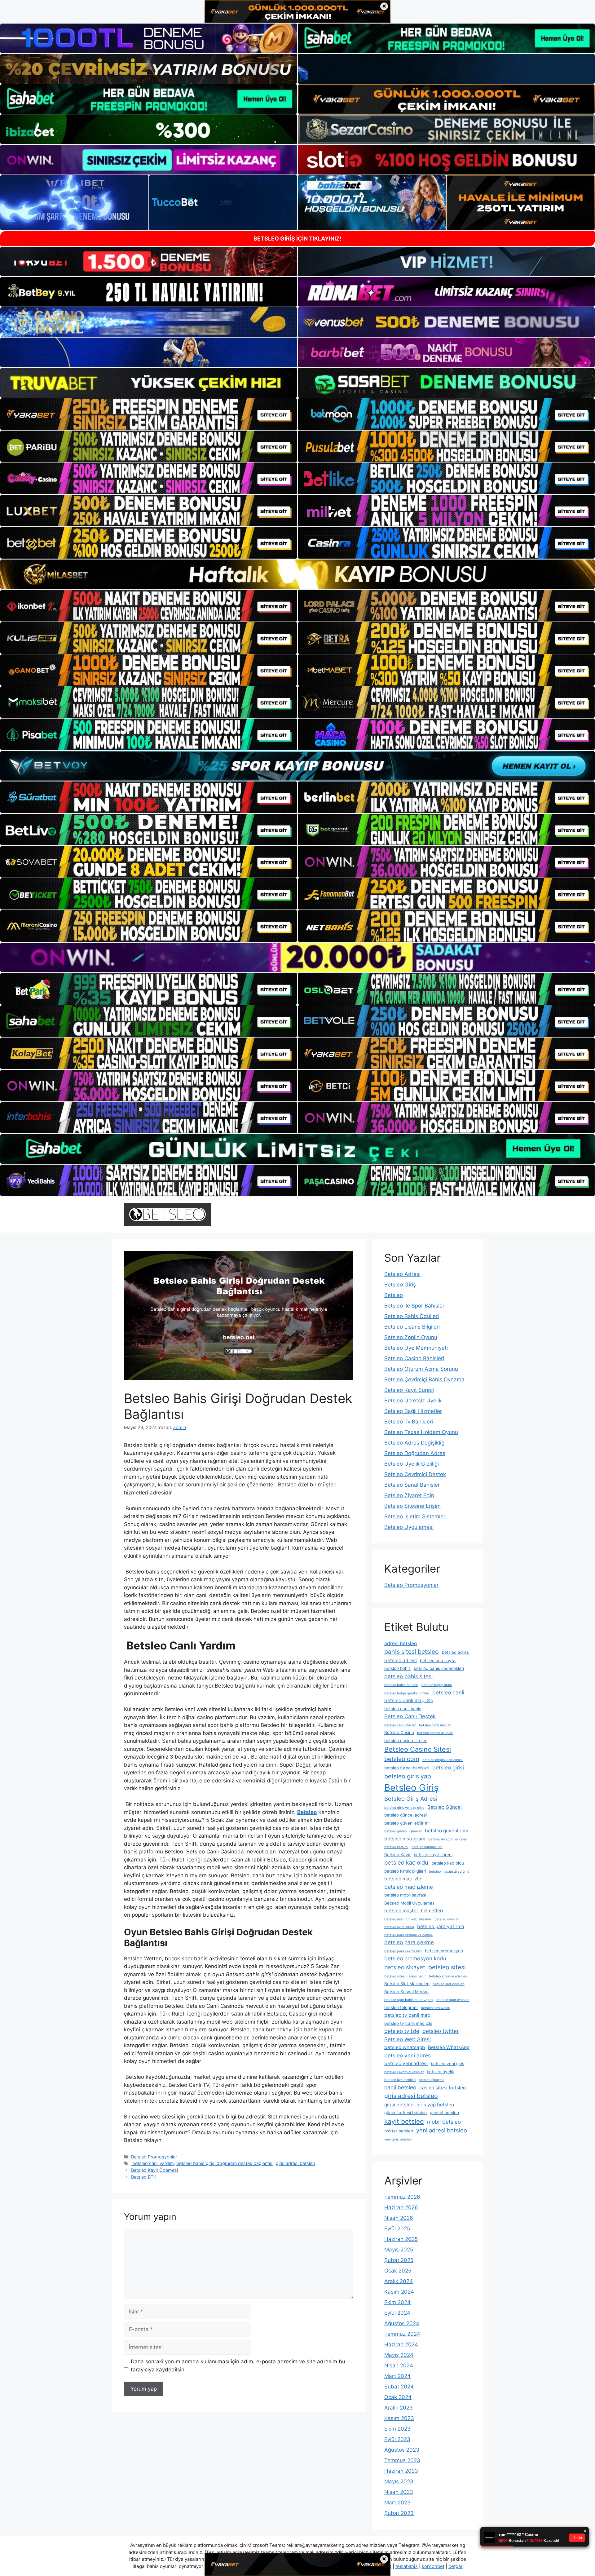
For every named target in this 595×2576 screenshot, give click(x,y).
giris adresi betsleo (295, 2163)
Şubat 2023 (399, 2513)
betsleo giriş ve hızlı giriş (404, 1808)
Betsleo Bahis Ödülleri (412, 1316)
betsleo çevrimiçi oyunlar (404, 2072)
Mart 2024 (397, 2376)
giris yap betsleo (435, 2105)
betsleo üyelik (440, 2072)
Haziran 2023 (401, 2471)
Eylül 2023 (397, 2439)
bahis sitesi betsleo (412, 1652)
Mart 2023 (397, 2503)
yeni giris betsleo (398, 2139)
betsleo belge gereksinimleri (407, 1693)
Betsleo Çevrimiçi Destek (415, 1474)
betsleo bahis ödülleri (401, 1685)
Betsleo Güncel (445, 1807)
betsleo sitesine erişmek (448, 1976)
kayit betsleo (404, 2121)
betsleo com (402, 1759)
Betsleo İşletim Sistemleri (415, 1516)
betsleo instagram (405, 1839)
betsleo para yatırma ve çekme (408, 1935)
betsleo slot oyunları (449, 1984)
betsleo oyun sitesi (399, 1927)
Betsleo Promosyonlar (154, 2157)
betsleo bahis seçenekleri (439, 1668)
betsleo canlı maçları (435, 1725)
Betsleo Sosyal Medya (406, 1992)
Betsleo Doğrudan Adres (415, 1453)
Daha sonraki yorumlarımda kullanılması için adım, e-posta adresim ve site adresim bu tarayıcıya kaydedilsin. (238, 2366)
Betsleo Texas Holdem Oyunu (421, 1432)
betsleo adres (455, 1652)
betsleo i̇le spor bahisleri (448, 1839)
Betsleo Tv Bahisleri (409, 1422)
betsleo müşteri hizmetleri (414, 1911)
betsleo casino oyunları (435, 1733)
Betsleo (394, 1295)
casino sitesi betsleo (443, 2088)
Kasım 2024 (399, 2292)
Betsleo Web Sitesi (408, 2039)
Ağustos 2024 (402, 2323)
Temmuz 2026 (402, 2197)
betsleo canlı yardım (152, 2163)
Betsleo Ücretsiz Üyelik (413, 1401)
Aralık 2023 (399, 2408)
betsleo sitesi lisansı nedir (405, 1976)
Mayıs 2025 (399, 2250)
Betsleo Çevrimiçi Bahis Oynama (424, 1379)
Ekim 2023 (397, 2429)
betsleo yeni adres (408, 2055)
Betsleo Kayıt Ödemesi (154, 2170)
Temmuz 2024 (402, 2334)
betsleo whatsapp (405, 2047)
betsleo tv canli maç (407, 2015)
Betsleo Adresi (402, 1274)
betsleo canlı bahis (403, 1709)
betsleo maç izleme (409, 1887)
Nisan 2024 (399, 2366)
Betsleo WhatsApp (449, 2047)
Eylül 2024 (397, 2313)
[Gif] (297, 574)
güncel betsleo (444, 2113)
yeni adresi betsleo (442, 2130)
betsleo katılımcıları (427, 1847)
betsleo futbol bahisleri (407, 1768)
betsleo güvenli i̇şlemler (403, 1831)
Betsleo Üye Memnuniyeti (416, 1348)
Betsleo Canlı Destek (410, 1716)
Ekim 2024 (397, 2302)
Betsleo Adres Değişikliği (415, 1443)
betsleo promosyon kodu (415, 1958)
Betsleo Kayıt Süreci (409, 1390)
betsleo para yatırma (441, 1926)
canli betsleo (400, 2087)
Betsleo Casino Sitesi (418, 1749)
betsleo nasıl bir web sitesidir (408, 1919)
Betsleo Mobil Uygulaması (410, 1903)
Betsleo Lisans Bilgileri (412, 1327)
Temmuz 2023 (402, 2460)
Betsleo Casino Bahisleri (414, 1358)
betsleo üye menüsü (400, 2080)
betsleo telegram (401, 2007)
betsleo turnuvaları (436, 2008)
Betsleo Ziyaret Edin (409, 1495)
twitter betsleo (399, 2131)
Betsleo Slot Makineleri (407, 1984)
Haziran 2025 (401, 2239)
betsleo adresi (401, 1660)
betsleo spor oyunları (453, 2000)
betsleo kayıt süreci (433, 1855)
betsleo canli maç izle (409, 1700)
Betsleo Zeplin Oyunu (411, 1337)
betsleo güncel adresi (405, 1815)
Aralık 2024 (399, 2281)
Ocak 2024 (398, 2397)
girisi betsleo (399, 2105)
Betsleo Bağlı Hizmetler (413, 1411)
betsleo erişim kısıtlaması (443, 1760)
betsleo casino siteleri (406, 1741)
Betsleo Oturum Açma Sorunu (421, 1369)
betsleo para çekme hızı (403, 1951)
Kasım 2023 (399, 2418)
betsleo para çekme (409, 1942)
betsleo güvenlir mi (446, 1831)
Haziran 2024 (401, 2344)
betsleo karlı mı (396, 1847)
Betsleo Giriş (400, 1285)
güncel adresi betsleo (405, 2113)
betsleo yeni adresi (406, 2063)
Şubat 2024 (399, 2387)
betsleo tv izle (402, 2031)
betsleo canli (448, 1692)
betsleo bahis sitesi (408, 1676)
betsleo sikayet (405, 1967)
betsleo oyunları (447, 1919)
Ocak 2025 (398, 2271)
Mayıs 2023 (399, 2481)
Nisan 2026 (399, 2218)
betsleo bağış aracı (437, 1685)
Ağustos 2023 (402, 2450)
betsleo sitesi (447, 1967)
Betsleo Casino (399, 1733)
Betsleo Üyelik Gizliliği (412, 1464)
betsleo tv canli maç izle (408, 2023)
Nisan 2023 (399, 2492)
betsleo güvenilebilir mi (407, 1823)
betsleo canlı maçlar (400, 1725)
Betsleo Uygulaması (409, 1527)
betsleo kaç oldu (406, 1862)
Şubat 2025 (399, 2260)
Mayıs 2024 (399, 2355)
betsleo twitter (441, 2031)
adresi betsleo (401, 1643)
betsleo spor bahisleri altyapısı (409, 2000)
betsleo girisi (448, 1767)
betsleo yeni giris (447, 2064)
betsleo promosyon (444, 1951)
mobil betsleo (444, 2122)
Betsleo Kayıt (397, 1855)
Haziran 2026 (401, 2207)
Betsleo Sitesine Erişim (412, 1506)
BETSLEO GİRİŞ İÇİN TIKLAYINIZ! (297, 239)
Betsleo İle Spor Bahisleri (415, 1306)
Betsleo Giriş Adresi (411, 1799)
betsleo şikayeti (431, 2080)
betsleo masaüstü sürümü (449, 1872)
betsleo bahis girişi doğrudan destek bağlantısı (225, 2163)
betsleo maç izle (403, 1879)
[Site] (149, 414)
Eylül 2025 (397, 2229)
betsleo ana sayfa (438, 1661)
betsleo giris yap (408, 1776)
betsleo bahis (397, 1668)
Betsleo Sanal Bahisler (412, 1485)
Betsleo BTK (144, 2177)
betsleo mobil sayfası (405, 1895)
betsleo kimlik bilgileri (405, 1871)
